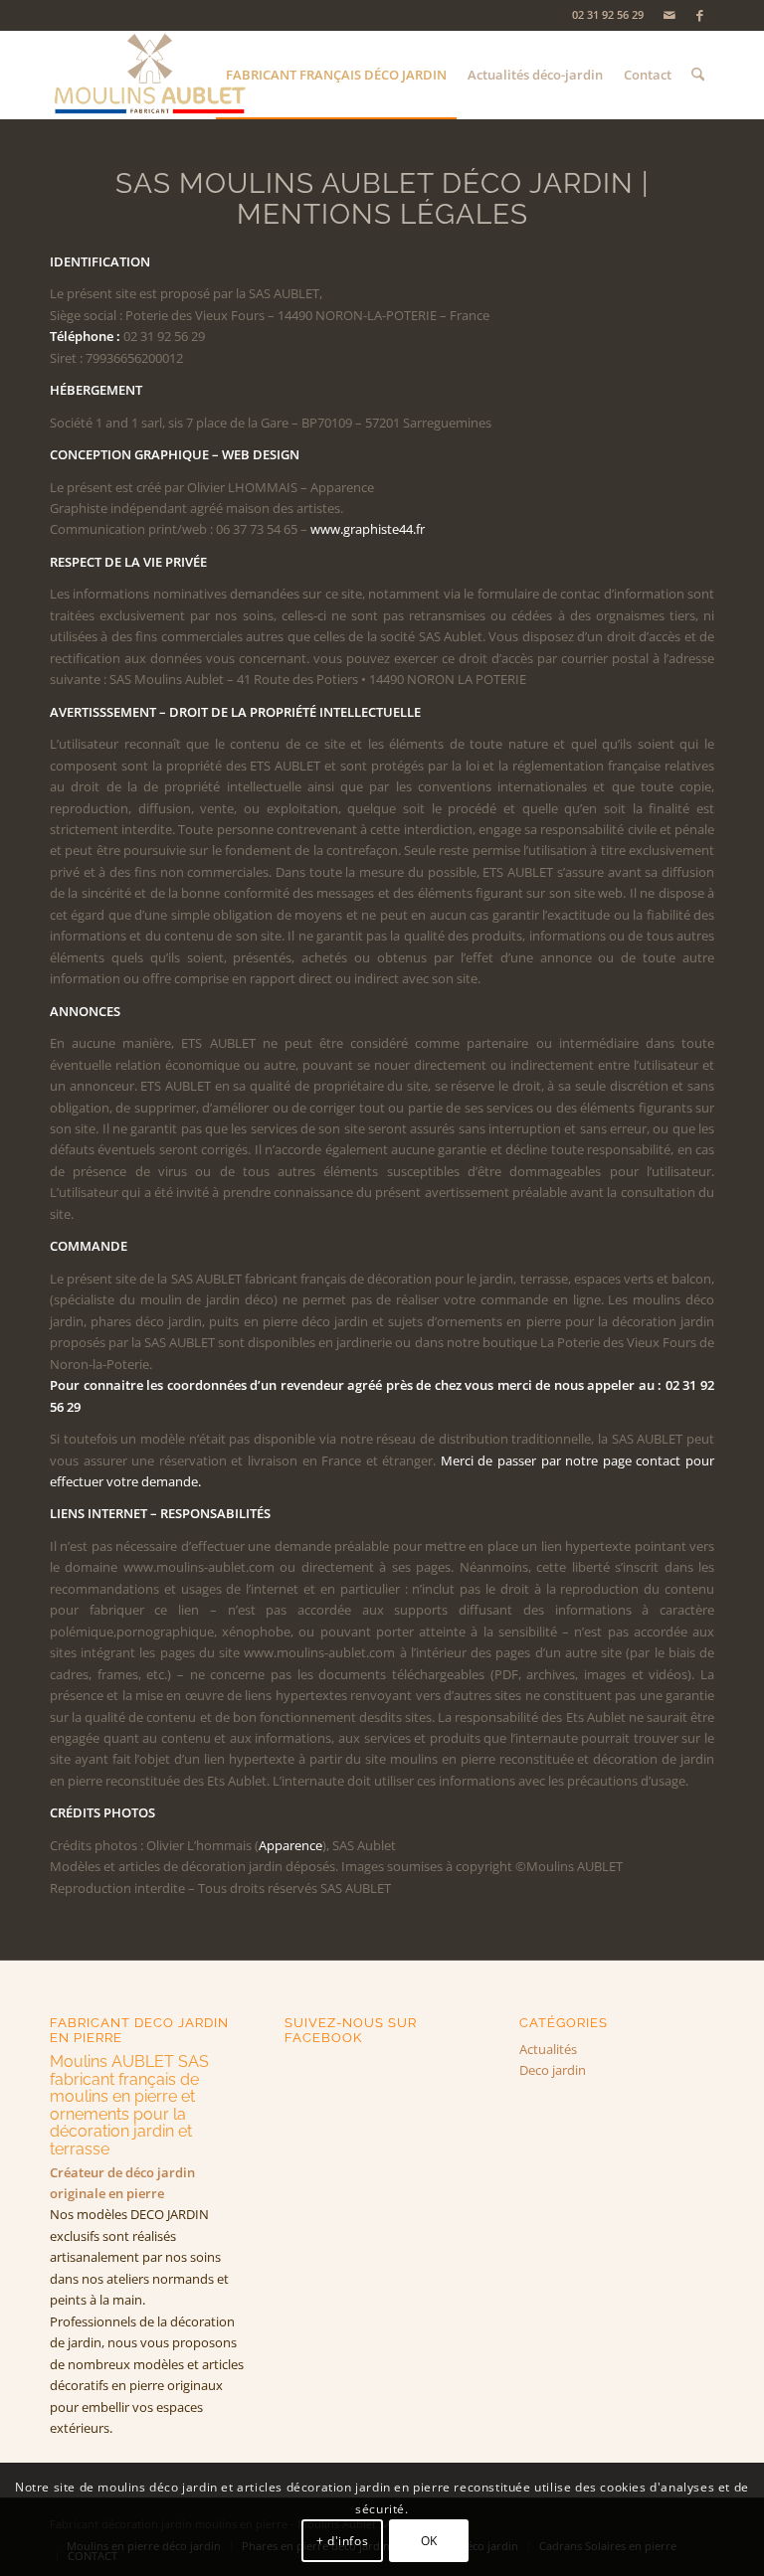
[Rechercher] (698, 75)
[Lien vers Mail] (669, 15)
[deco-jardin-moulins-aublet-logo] (149, 75)
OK (429, 2541)
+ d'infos (342, 2541)
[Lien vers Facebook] (699, 15)
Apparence (290, 1845)
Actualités (548, 2049)
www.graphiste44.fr (368, 529)
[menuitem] (336, 75)
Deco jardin (553, 2070)
